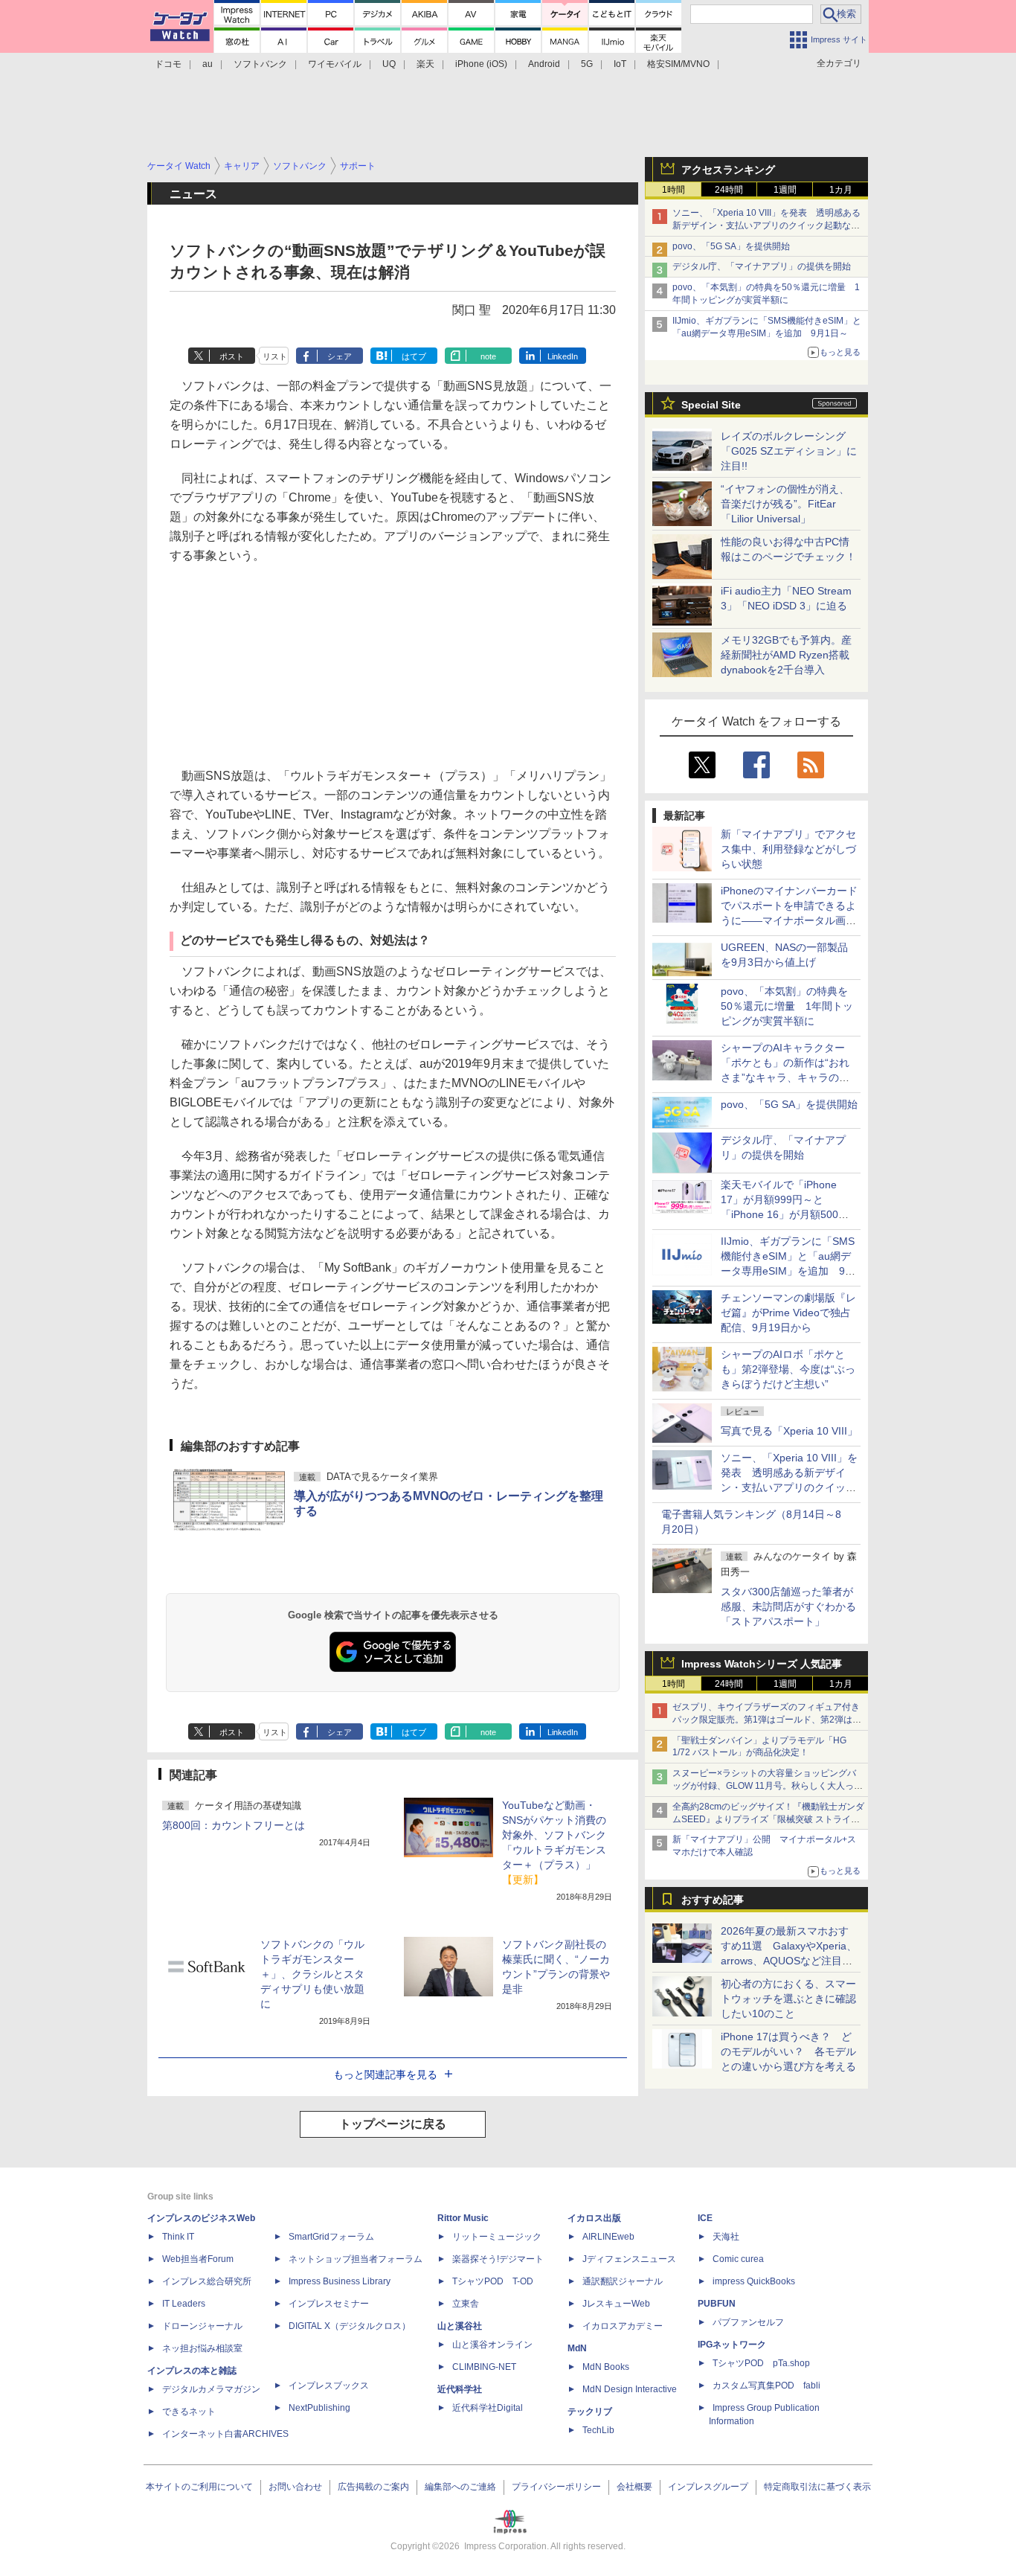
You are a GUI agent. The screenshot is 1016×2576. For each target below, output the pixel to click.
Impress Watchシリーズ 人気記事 (762, 1664)
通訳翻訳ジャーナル (623, 2281)
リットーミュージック (497, 2237)
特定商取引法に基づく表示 (817, 2487)
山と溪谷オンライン (492, 2345)
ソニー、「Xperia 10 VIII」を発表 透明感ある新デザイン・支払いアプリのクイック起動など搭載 (766, 225)
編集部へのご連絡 (460, 2487)
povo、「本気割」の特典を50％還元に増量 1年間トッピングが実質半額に (787, 1006)
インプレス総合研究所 (207, 2281)
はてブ (414, 356)
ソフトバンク (260, 64)
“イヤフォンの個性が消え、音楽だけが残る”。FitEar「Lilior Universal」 (785, 504)
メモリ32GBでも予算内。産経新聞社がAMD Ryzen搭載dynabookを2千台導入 (786, 655)
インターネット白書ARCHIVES (225, 2434)
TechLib (598, 2430)
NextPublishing (319, 2408)
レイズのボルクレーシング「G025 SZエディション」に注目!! (789, 451)
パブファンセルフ (748, 2322)
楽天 (425, 64)
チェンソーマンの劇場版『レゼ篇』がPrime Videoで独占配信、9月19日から (788, 1313)
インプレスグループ (708, 2487)
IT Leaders (184, 2304)
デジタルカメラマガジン (211, 2389)
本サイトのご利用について (199, 2487)
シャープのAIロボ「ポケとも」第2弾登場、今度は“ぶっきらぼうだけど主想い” (788, 1369)
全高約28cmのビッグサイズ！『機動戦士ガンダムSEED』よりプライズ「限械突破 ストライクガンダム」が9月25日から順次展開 (768, 1819)
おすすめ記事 (713, 1900)
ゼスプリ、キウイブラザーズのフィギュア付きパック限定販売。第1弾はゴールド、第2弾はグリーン (767, 1720)
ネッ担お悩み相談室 (202, 2348)
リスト (275, 356)
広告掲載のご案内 (373, 2487)
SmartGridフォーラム (331, 2237)
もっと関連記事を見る (385, 2074)
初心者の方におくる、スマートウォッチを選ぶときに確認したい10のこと (788, 1999)
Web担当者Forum (198, 2259)
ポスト (232, 356)
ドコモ (168, 64)
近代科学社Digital (488, 2408)
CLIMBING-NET (484, 2367)
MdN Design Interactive (630, 2389)
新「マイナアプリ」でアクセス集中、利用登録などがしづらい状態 (788, 849)
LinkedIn (563, 356)
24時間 (729, 190)
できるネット (189, 2412)
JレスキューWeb (616, 2304)
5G (587, 64)
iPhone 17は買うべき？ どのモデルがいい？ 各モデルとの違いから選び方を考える (788, 2051)
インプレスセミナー (329, 2304)
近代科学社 (460, 2389)
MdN (577, 2348)
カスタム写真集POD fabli (766, 2386)
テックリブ (590, 2412)
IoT (620, 64)
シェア (340, 356)
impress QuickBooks (754, 2281)
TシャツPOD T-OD (493, 2281)
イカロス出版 (594, 2218)
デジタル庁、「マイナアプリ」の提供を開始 (762, 266)
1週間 (785, 190)
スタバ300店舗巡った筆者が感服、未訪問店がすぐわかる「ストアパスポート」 (788, 1606)
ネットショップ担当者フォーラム (356, 2259)
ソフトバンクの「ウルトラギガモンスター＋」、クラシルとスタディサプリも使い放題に (312, 1974)
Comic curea (738, 2259)
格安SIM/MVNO (678, 64)
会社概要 (634, 2487)
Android (544, 64)
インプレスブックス (329, 2386)
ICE (705, 2218)
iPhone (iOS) (481, 64)
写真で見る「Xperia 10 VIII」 (789, 1431)
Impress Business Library (340, 2281)
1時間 (673, 190)
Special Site (711, 405)
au (208, 64)
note (488, 356)
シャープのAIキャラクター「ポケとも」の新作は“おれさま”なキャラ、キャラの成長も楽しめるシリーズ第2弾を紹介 (786, 1077)
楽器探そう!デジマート (498, 2259)
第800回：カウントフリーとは (234, 1825)
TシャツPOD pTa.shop (761, 2363)
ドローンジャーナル (202, 2326)
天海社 (726, 2237)
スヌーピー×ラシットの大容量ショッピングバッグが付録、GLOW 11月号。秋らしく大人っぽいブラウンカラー (768, 1786)
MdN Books (606, 2367)
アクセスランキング (728, 170)
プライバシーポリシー (556, 2487)
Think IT (178, 2237)
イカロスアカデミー (623, 2326)
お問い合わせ (295, 2487)
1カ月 (841, 190)
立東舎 (466, 2304)
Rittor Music (463, 2218)
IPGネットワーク (732, 2345)
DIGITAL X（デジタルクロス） (350, 2326)
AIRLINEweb (608, 2237)
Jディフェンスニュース (629, 2259)
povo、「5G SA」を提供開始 (731, 246)
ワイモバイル (335, 64)
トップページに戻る (393, 2124)
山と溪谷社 (460, 2326)
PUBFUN (717, 2304)
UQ (389, 64)
